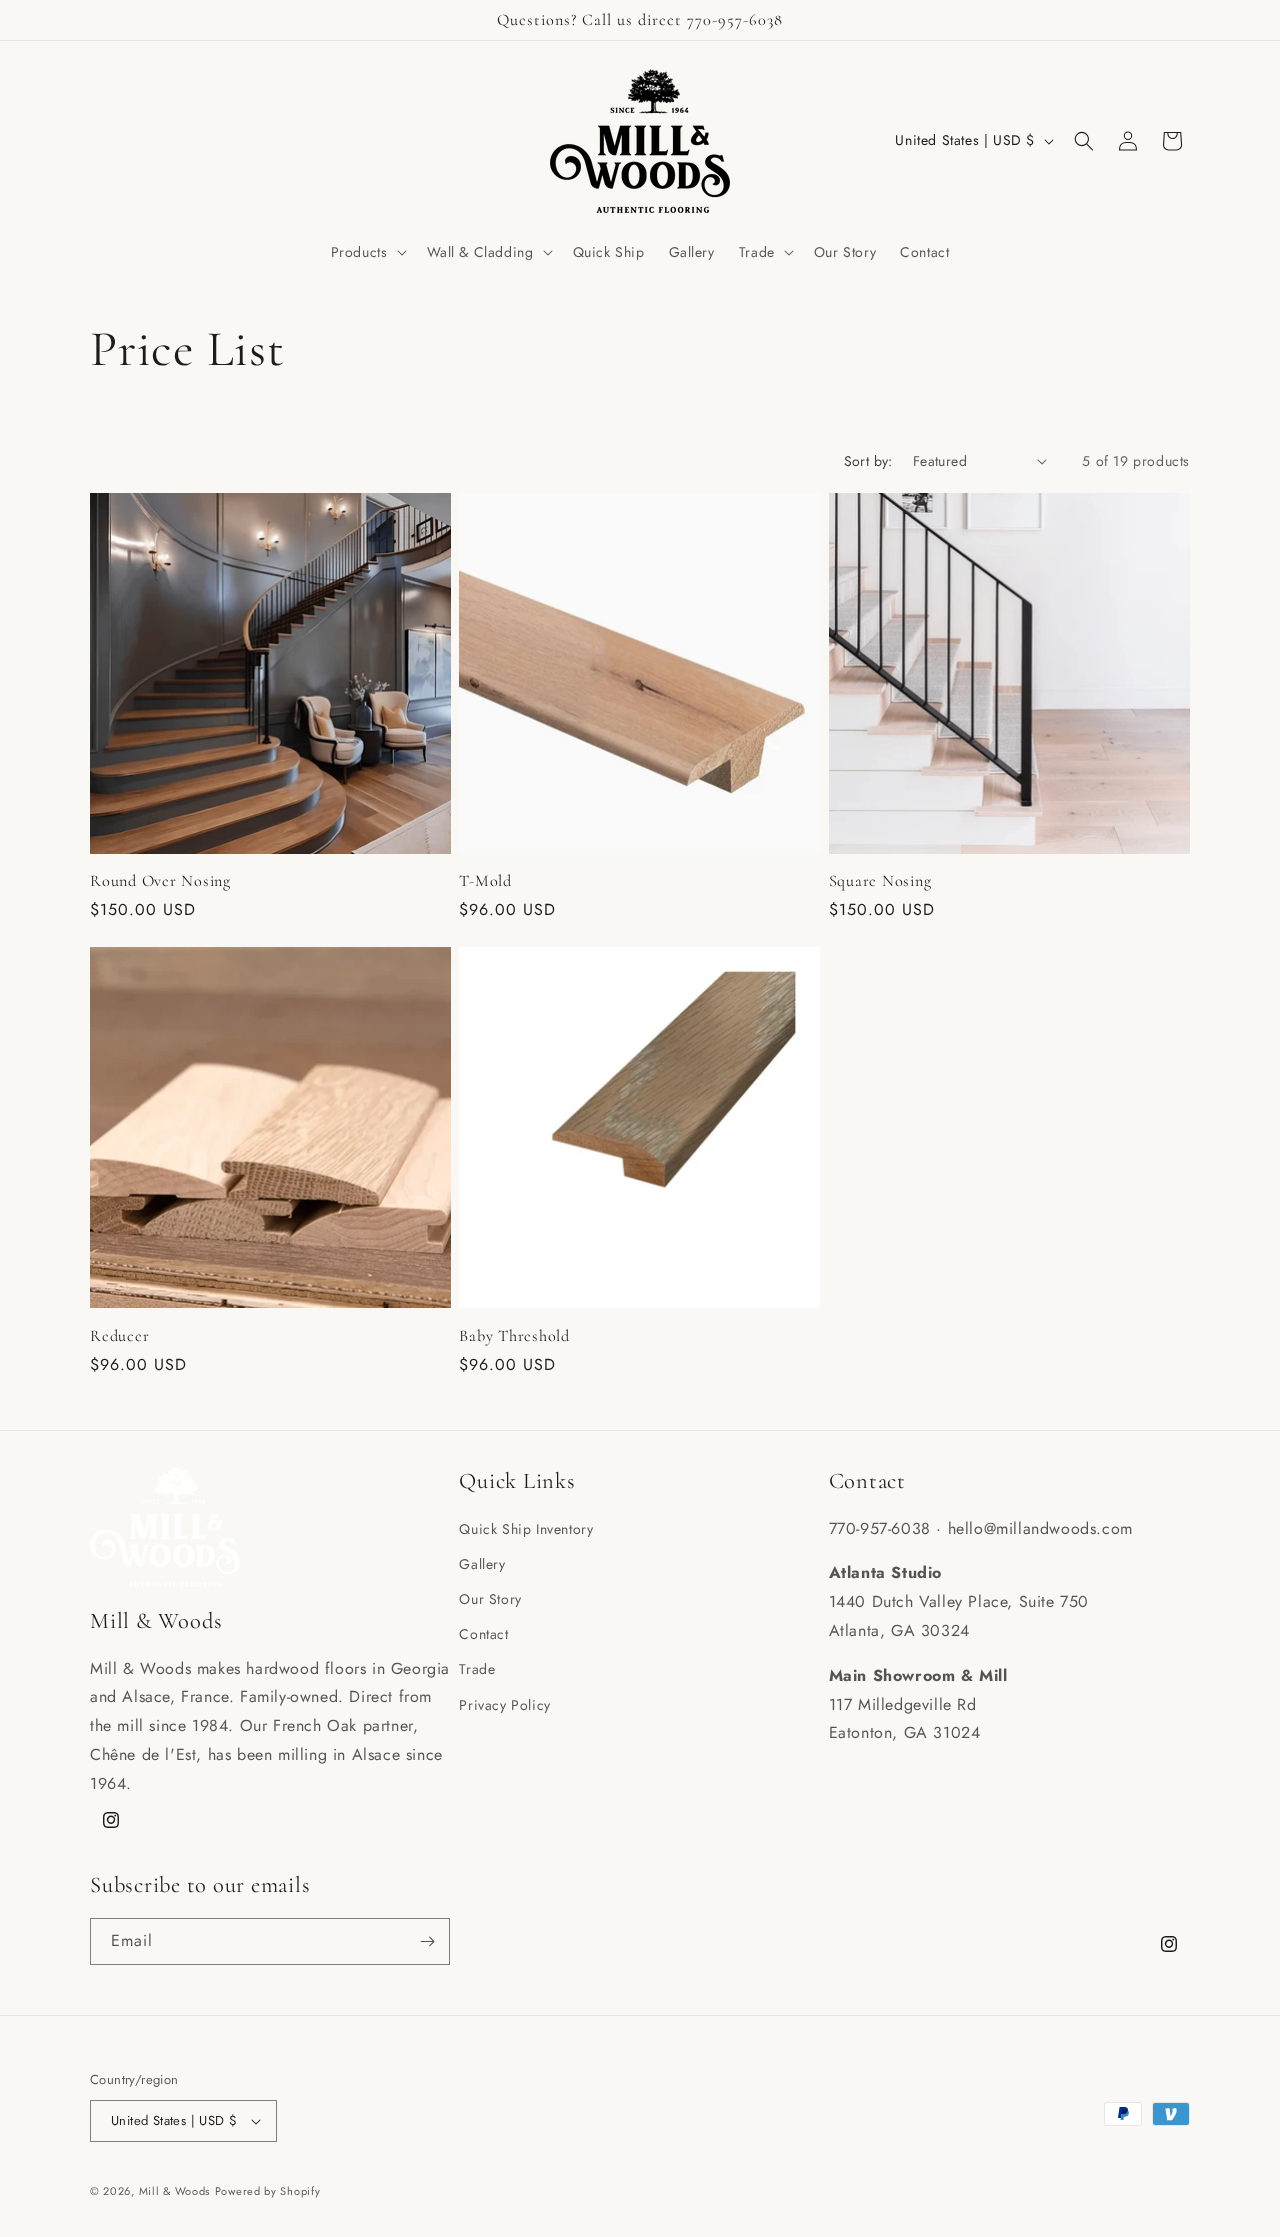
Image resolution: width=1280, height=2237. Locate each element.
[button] (367, 252)
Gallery (482, 1564)
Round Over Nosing (160, 881)
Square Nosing (880, 881)
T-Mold (485, 881)
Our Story (490, 1599)
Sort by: (868, 461)
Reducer (119, 1336)
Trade (477, 1669)
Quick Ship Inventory (526, 1529)
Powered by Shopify (268, 2191)
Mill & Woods (174, 2191)
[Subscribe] (427, 1941)
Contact (483, 1634)
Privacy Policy (504, 1705)
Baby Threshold (514, 1336)
